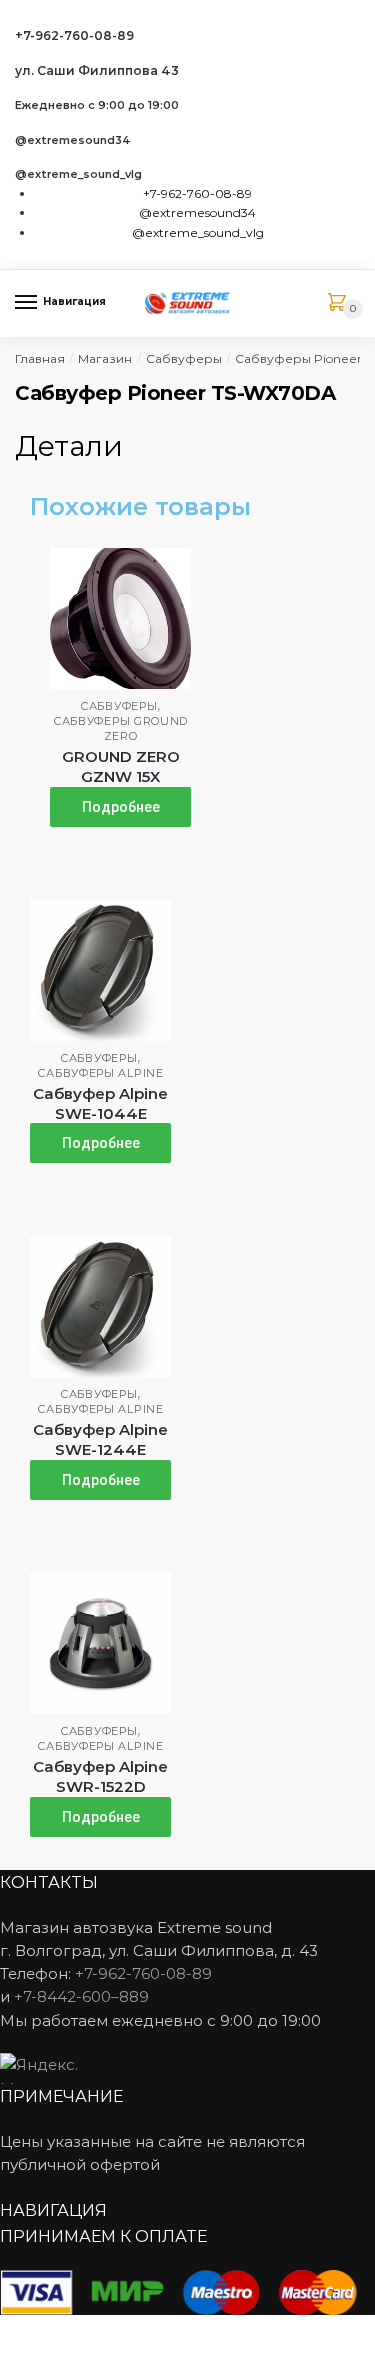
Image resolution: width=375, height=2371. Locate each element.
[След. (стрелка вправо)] (71, 2361)
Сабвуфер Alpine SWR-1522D (100, 1776)
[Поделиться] (71, 2334)
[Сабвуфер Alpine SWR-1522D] (100, 1643)
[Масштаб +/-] (170, 2334)
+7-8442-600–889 (81, 1996)
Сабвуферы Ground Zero (120, 728)
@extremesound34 (73, 140)
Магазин (105, 358)
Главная (40, 358)
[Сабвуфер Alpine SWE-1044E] (100, 970)
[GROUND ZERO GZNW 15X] (120, 618)
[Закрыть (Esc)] (22, 2334)
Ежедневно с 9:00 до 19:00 (97, 105)
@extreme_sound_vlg (78, 174)
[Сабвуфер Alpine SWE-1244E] (100, 1307)
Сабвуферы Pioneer (298, 358)
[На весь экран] (121, 2334)
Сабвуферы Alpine (100, 1073)
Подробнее (121, 807)
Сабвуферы (184, 358)
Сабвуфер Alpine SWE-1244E (100, 1439)
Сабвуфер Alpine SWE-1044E (100, 1103)
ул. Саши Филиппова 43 (97, 70)
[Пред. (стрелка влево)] (22, 2361)
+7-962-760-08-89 (74, 35)
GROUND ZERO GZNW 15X (121, 766)
